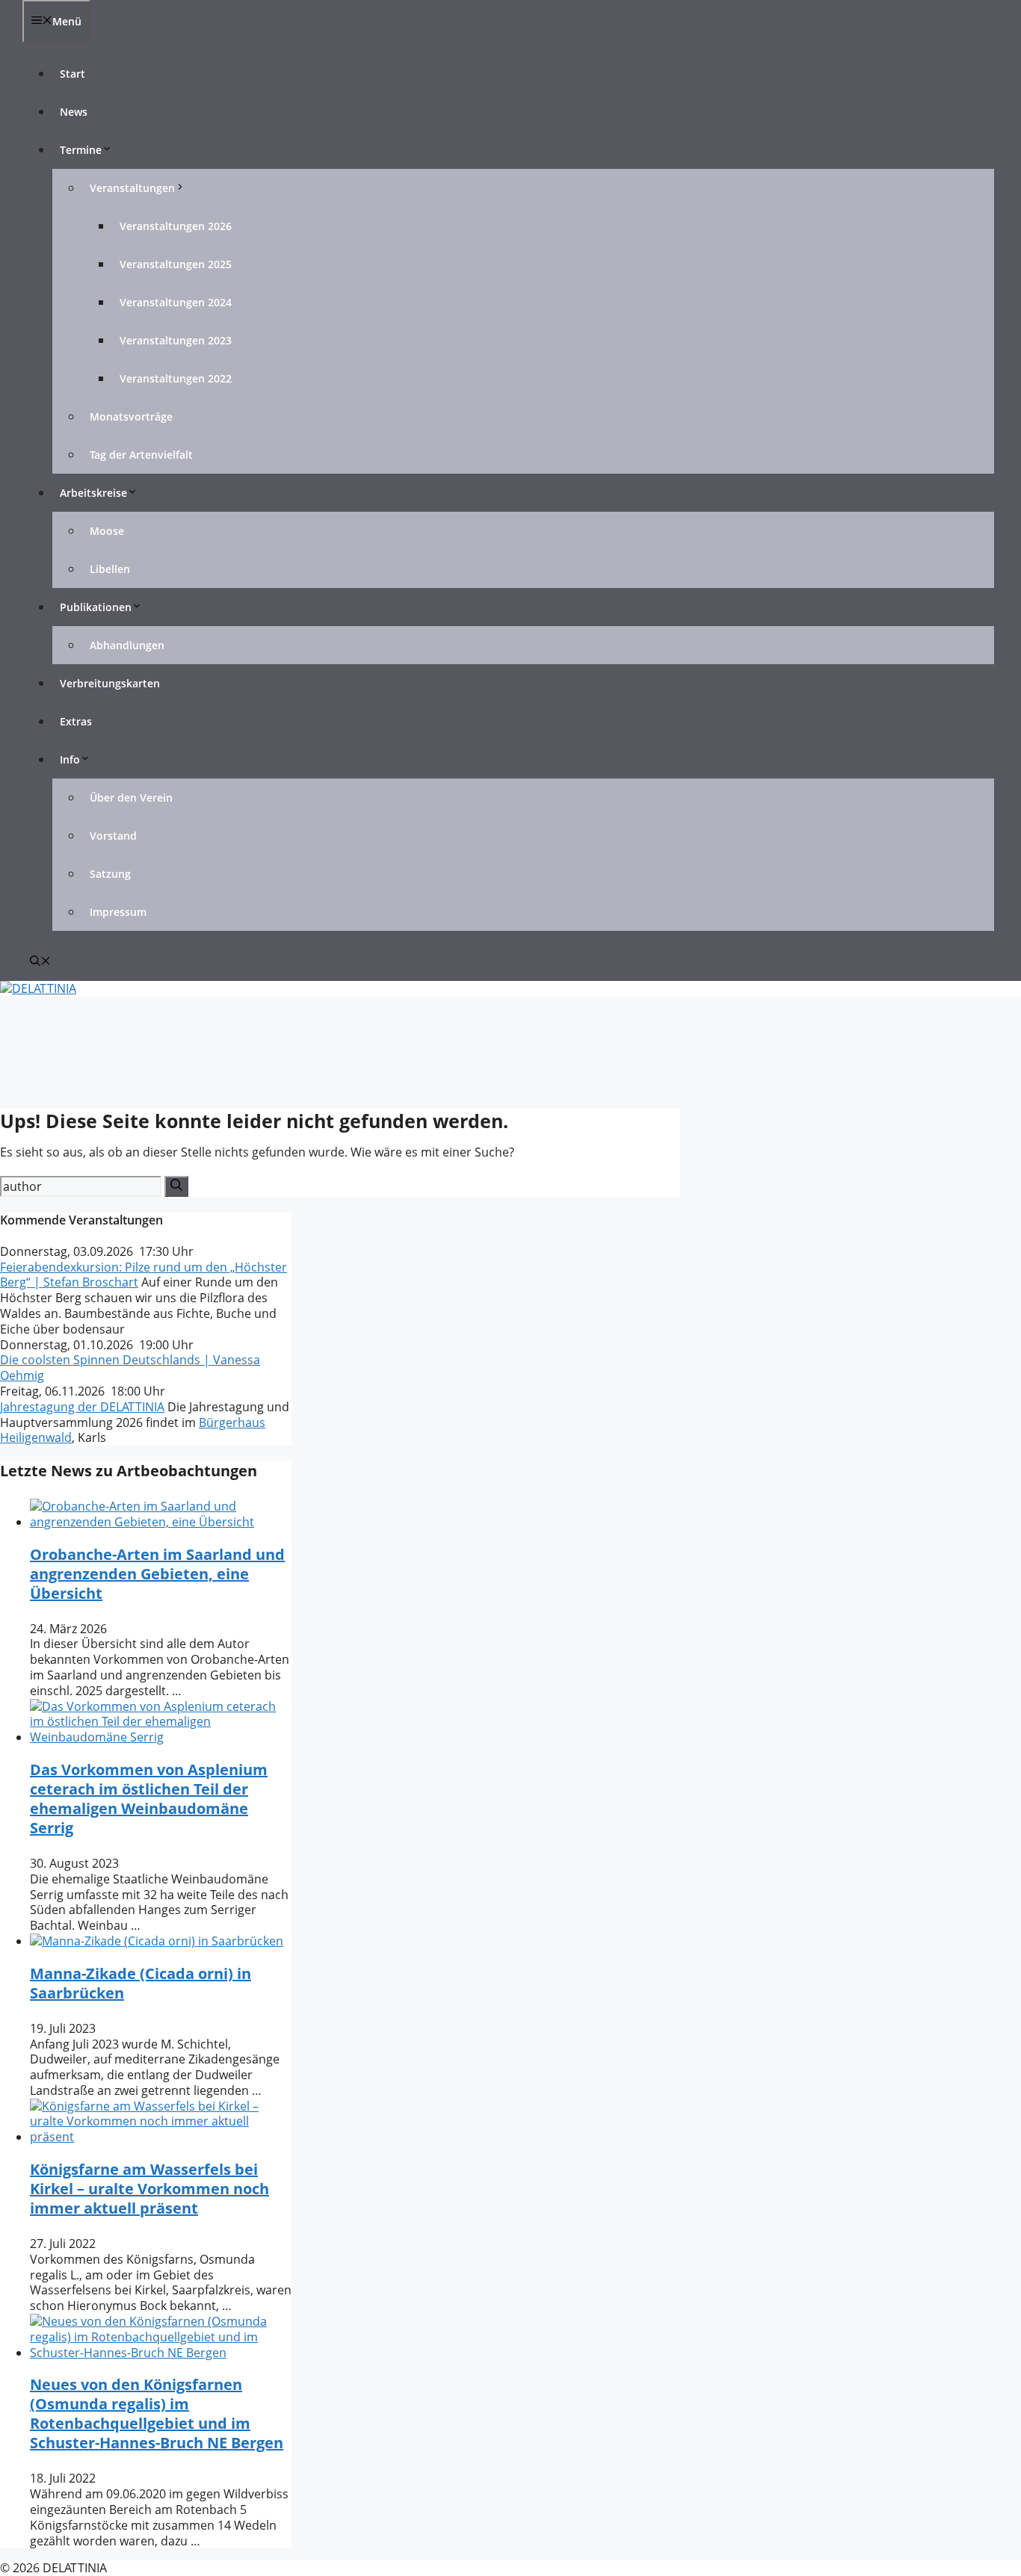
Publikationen (96, 607)
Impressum (118, 912)
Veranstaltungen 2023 (176, 340)
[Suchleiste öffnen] (40, 962)
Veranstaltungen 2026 (176, 226)
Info (70, 759)
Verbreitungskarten (110, 683)
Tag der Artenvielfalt (141, 455)
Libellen (110, 569)
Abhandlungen (127, 645)
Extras (76, 721)
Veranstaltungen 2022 (176, 378)
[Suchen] (176, 1186)
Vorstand (113, 836)
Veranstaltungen (132, 188)
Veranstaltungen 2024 (176, 302)
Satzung (110, 874)
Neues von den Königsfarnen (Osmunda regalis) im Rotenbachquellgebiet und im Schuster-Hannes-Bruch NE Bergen (157, 2414)
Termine (81, 150)
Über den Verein (131, 798)
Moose (107, 531)
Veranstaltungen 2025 (176, 264)
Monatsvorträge (131, 417)
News (74, 112)
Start (73, 74)
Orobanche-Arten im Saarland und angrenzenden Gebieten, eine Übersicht (157, 1574)
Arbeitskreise (93, 493)
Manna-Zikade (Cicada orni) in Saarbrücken (141, 1983)
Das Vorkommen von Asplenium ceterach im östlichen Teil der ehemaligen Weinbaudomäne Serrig (149, 1799)
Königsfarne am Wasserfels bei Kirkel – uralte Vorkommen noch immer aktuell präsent (149, 2189)
